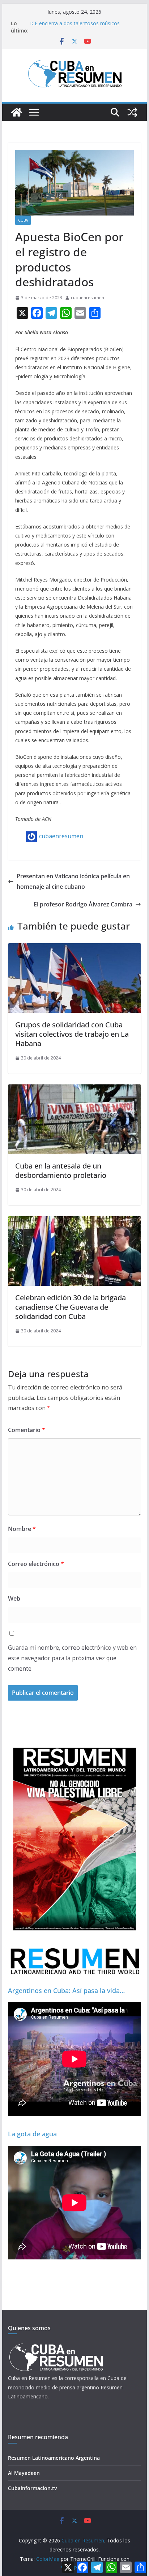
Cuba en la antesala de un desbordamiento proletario (61, 1170)
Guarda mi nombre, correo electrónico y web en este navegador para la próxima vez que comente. (72, 1658)
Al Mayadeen (24, 2473)
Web (14, 1598)
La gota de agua (32, 2134)
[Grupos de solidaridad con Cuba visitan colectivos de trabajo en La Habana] (74, 948)
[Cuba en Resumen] (17, 112)
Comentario (27, 1430)
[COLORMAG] (56, 2346)
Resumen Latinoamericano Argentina (54, 2458)
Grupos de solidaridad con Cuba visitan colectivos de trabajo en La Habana (72, 1034)
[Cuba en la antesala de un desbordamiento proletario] (74, 1089)
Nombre (22, 1529)
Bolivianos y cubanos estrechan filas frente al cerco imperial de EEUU (83, 21)
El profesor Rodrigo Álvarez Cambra (83, 904)
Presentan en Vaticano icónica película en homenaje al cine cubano (73, 881)
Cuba (23, 220)
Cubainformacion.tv (32, 2488)
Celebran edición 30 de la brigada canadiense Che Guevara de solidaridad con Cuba (71, 1307)
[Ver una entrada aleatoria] (132, 112)
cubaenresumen (88, 298)
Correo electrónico (36, 1564)
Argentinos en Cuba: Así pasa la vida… (66, 1990)
